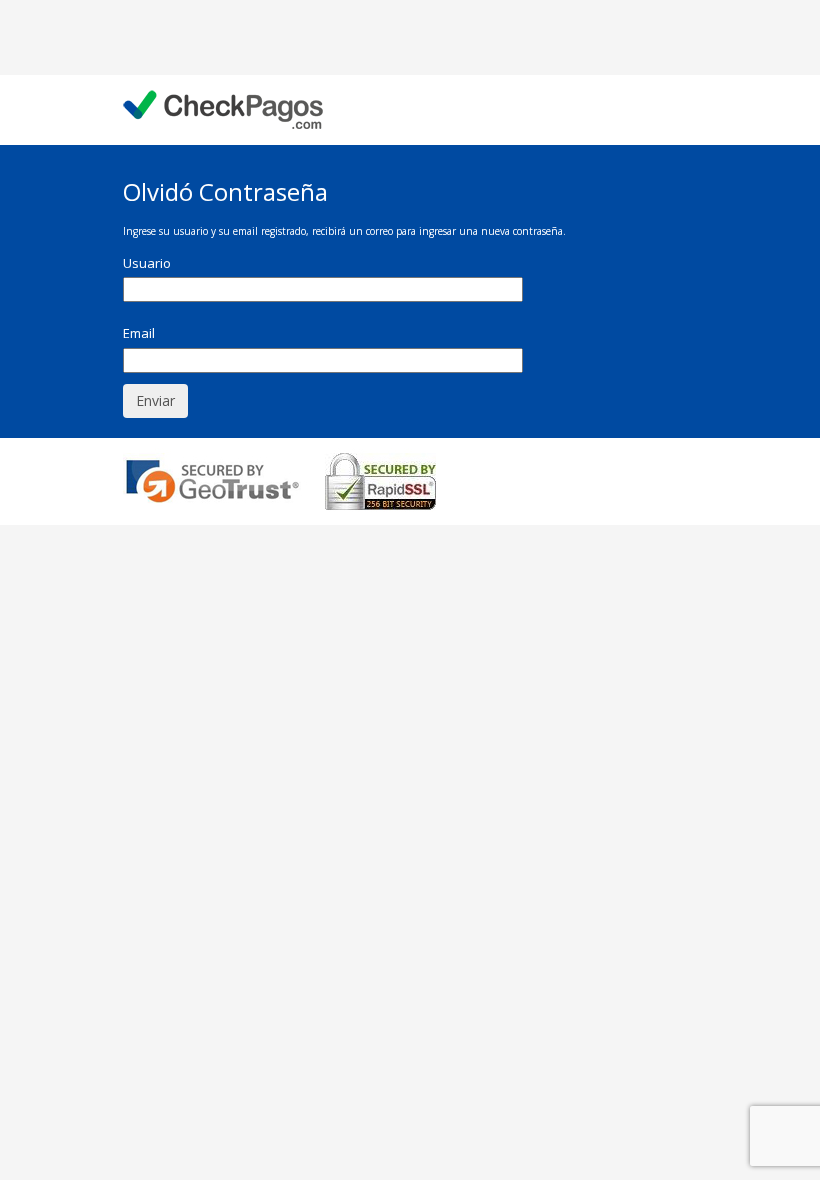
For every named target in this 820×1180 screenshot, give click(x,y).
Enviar (155, 400)
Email (139, 333)
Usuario (147, 263)
